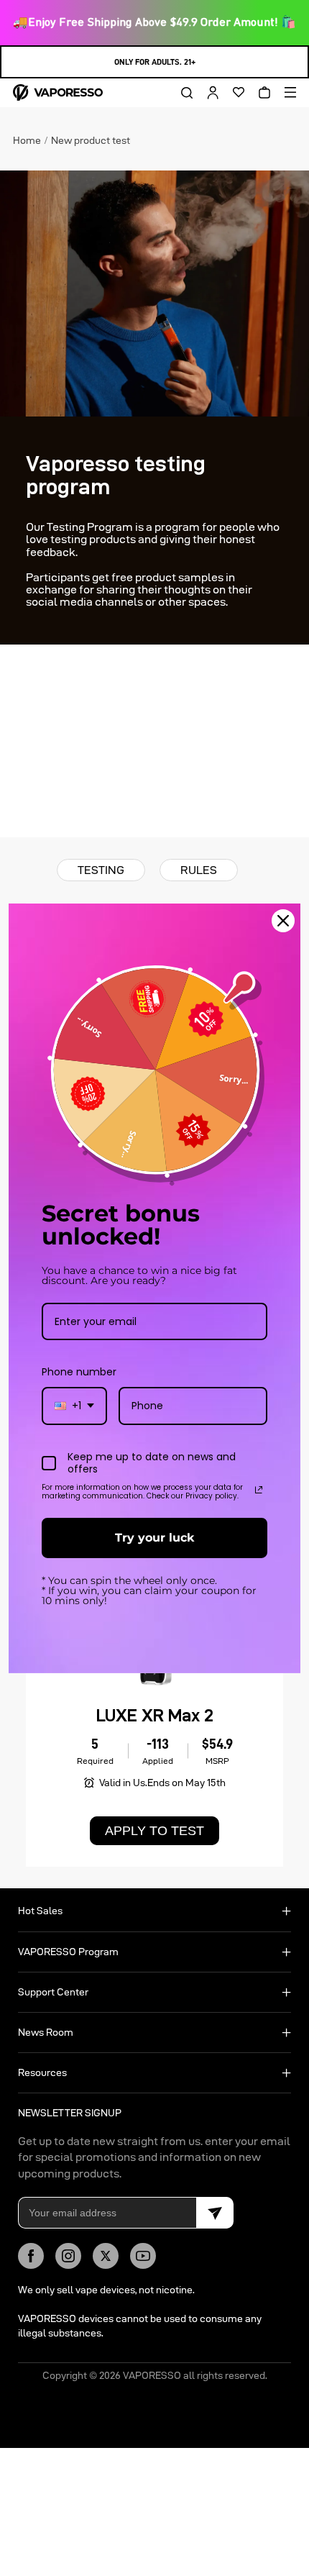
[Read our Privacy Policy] (259, 1490)
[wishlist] (234, 93)
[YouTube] (143, 2256)
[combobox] (74, 1406)
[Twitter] (106, 2256)
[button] (182, 93)
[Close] (283, 920)
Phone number (79, 1372)
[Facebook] (31, 2256)
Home (27, 140)
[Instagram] (68, 2256)
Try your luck (154, 1538)
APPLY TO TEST (154, 1831)
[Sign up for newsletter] (215, 2213)
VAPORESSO (152, 2375)
